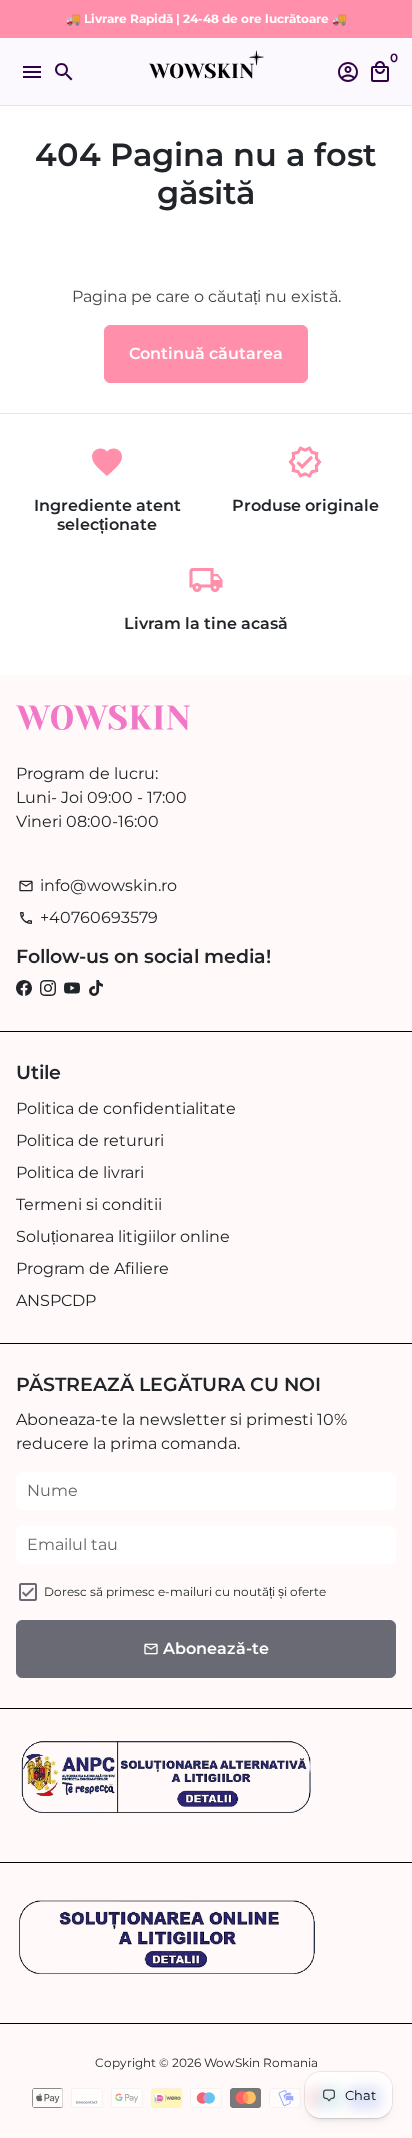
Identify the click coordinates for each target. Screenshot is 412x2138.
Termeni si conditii (89, 1204)
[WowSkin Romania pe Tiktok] (96, 988)
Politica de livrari (80, 1172)
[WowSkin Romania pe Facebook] (24, 988)
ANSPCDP (56, 1300)
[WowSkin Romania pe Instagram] (48, 988)
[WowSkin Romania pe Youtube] (72, 988)
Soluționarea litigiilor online (123, 1236)
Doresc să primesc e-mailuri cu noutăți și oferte (185, 1591)
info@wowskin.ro (97, 885)
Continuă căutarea (206, 353)
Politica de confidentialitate (126, 1108)
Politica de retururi (90, 1140)
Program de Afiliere (92, 1268)
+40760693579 (88, 917)
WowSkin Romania (261, 2062)
